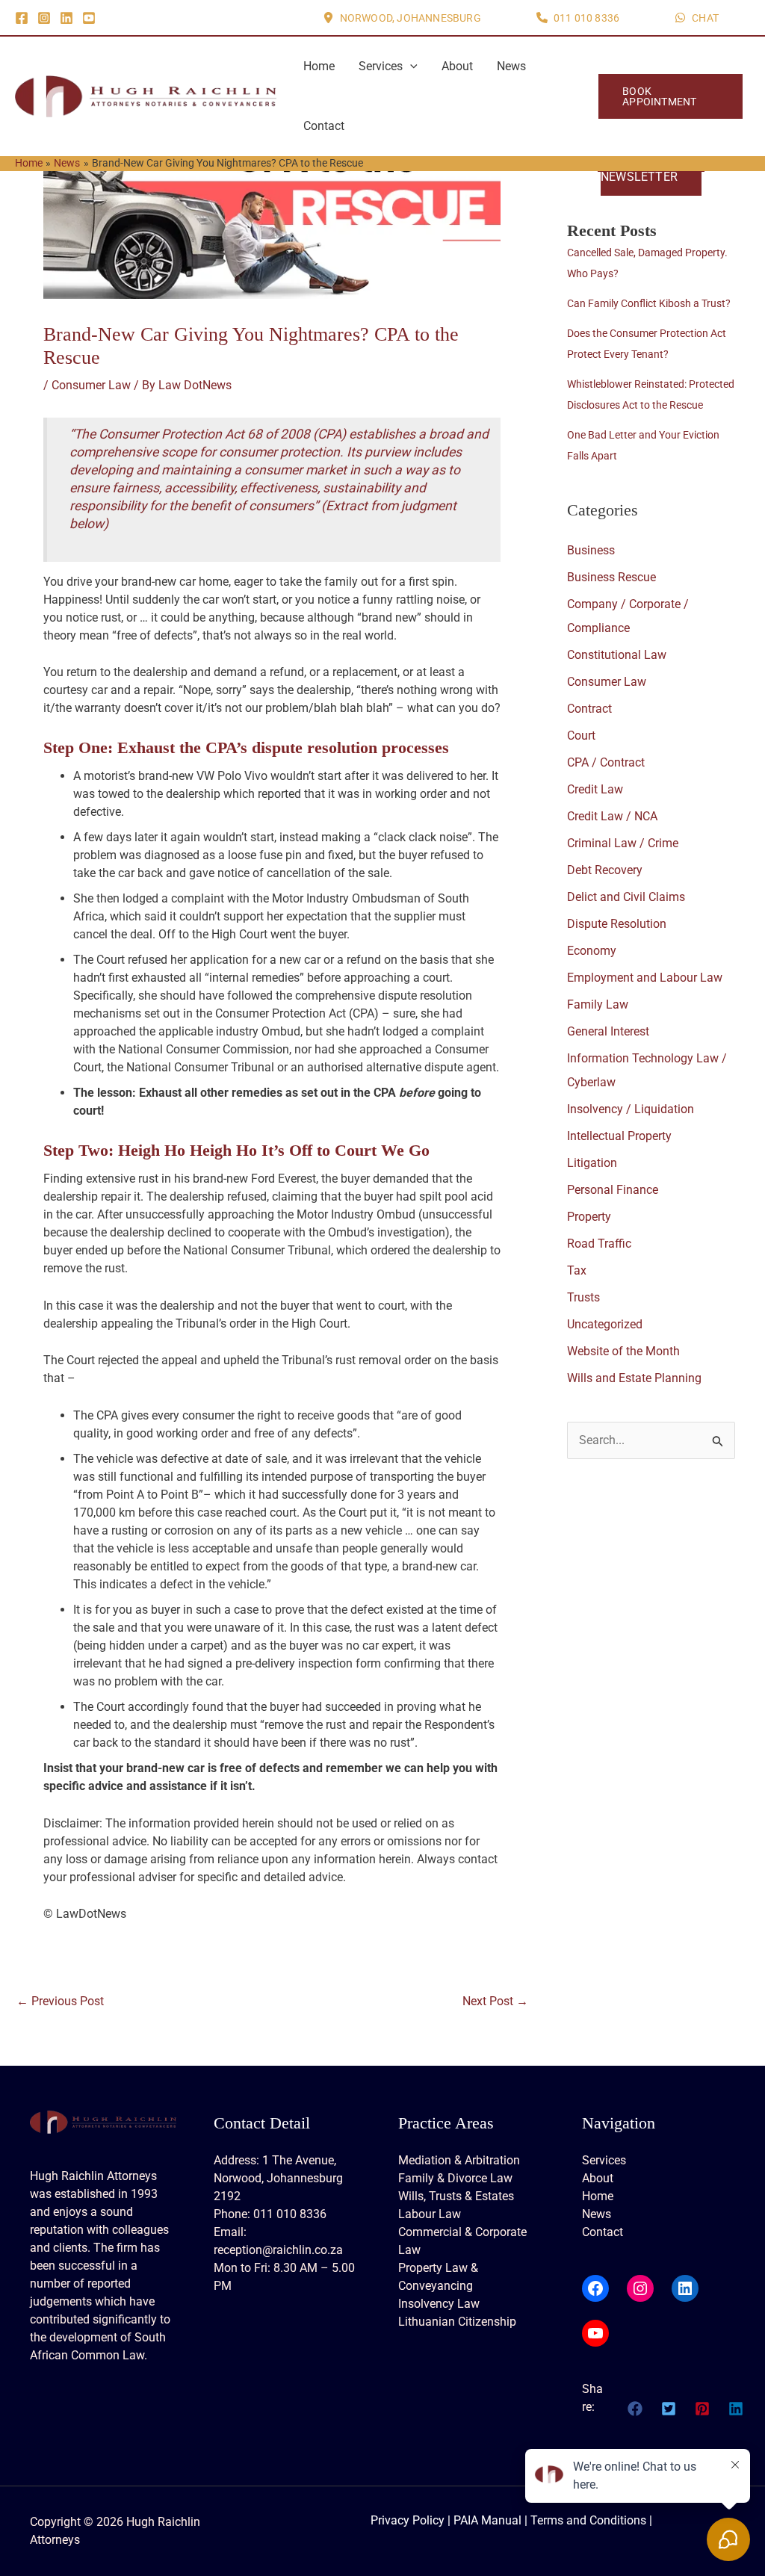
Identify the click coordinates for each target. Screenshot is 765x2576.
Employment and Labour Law (645, 978)
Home (319, 66)
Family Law (598, 1004)
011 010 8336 (290, 2214)
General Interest (608, 1031)
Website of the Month (623, 1351)
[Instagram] (44, 18)
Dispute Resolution (617, 924)
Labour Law (430, 2214)
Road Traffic (599, 1244)
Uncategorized (605, 1324)
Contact (324, 126)
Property (589, 1217)
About (457, 66)
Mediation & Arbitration (459, 2160)
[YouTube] (89, 18)
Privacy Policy (408, 2520)
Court (581, 736)
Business (591, 550)
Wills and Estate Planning (634, 1378)
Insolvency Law (439, 2304)
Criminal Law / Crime (623, 843)
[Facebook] (22, 18)
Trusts (583, 1297)
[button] (402, 18)
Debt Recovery (605, 870)
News (511, 66)
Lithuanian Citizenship (457, 2322)
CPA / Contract (606, 762)
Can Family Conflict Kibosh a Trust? (649, 303)
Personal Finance (613, 1190)
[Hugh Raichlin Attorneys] (146, 95)
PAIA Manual (487, 2520)
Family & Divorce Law (455, 2178)
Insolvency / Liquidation (631, 1109)
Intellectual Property (619, 1136)
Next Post (495, 2001)
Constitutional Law (617, 655)
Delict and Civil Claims (626, 897)
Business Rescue (611, 577)
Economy (592, 951)
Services (381, 66)
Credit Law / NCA (612, 816)
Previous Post (60, 2001)
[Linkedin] (66, 18)
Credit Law (595, 789)
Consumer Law (91, 385)
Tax (577, 1270)
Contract (589, 709)
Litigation (592, 1163)
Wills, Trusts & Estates (456, 2196)
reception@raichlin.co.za (278, 2250)
